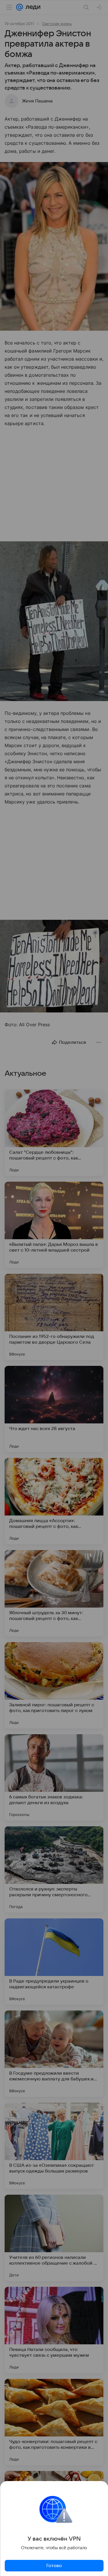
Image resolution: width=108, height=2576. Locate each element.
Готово (54, 2566)
